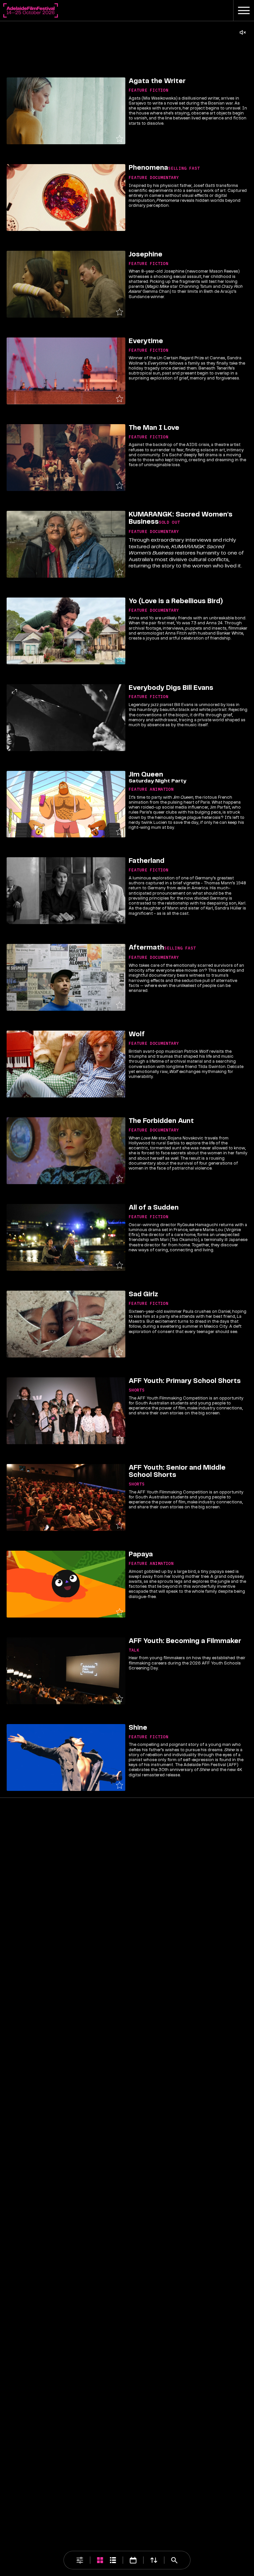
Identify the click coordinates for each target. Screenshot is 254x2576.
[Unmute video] (243, 32)
